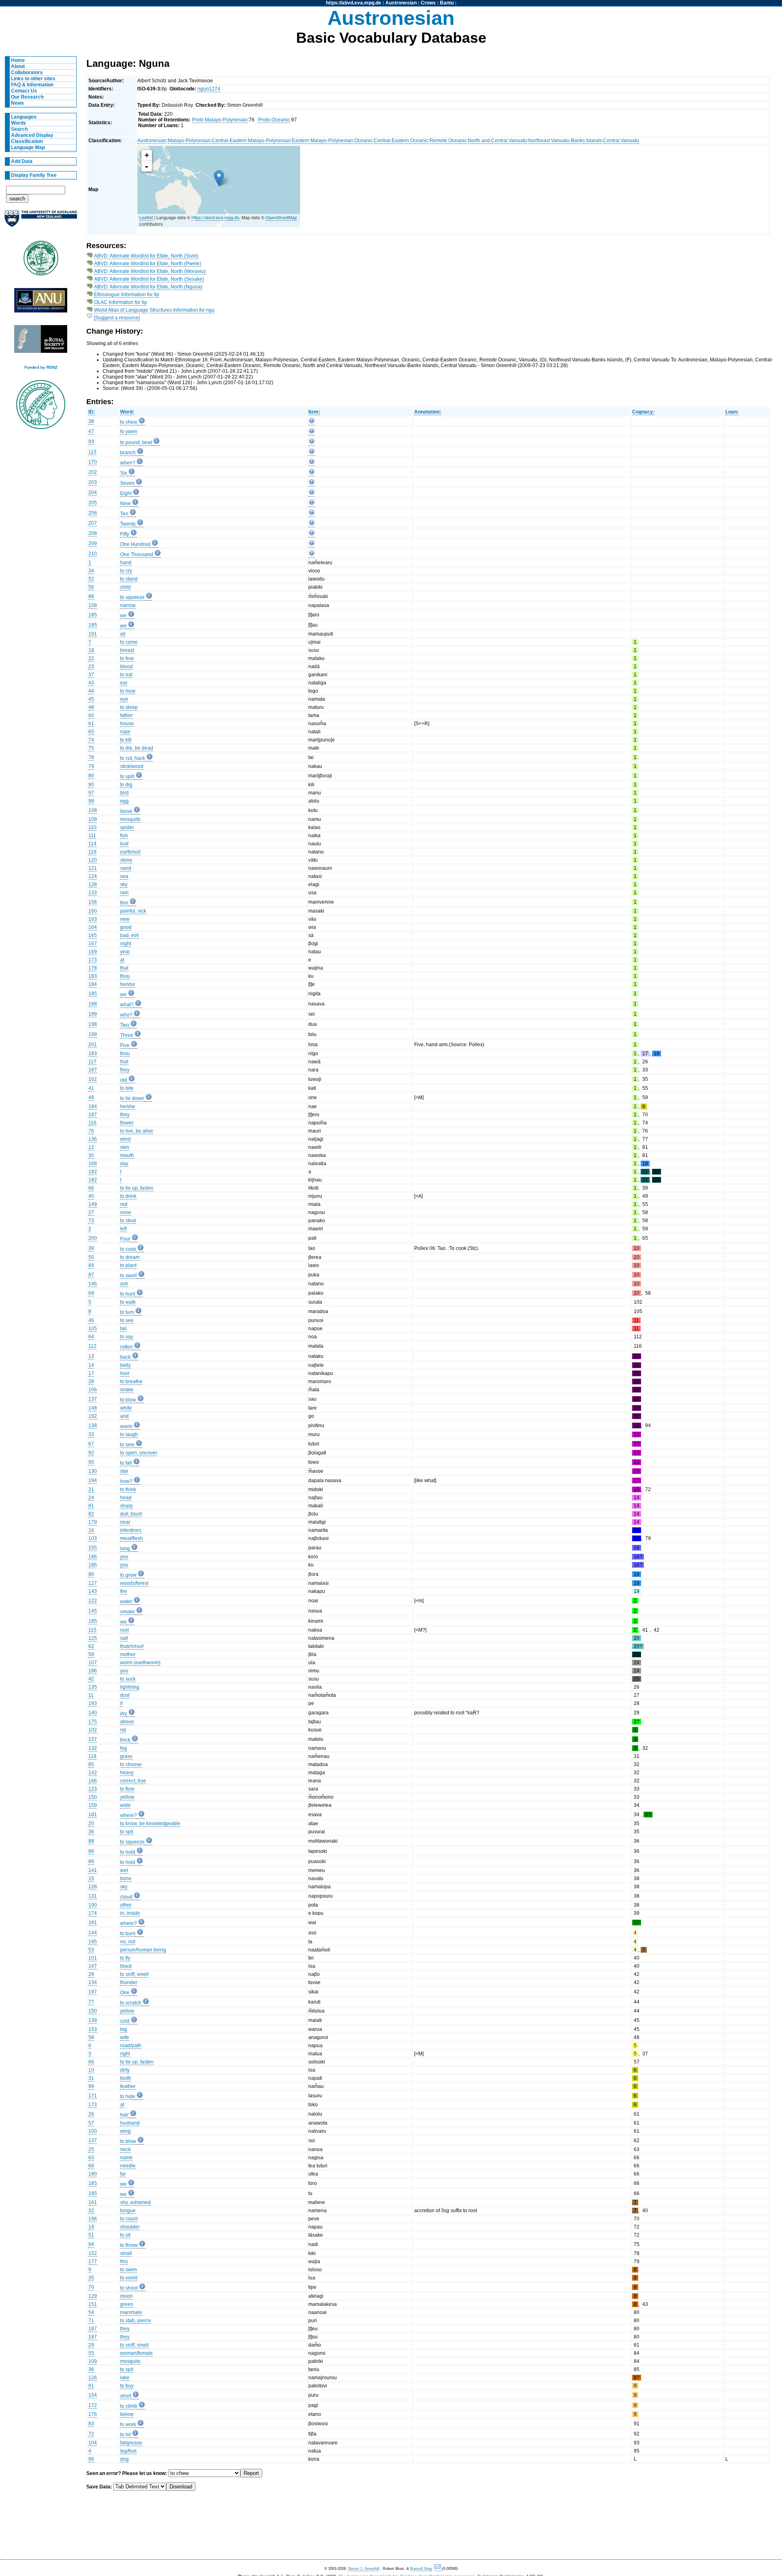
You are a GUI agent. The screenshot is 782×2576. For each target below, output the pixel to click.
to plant (128, 1265)
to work (128, 2424)
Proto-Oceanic (274, 120)
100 (93, 2131)
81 (91, 1506)
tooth (126, 2078)
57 (91, 2123)
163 (93, 919)
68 (91, 2166)
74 (91, 740)
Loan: (732, 412)
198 (93, 1024)
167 (93, 944)
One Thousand (137, 554)
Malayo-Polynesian (189, 141)
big (124, 2029)
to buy (127, 2386)
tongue (128, 2211)
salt (124, 1638)
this (124, 2261)
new (125, 919)
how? (126, 1481)
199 (93, 1034)
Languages (24, 117)
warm (126, 1426)
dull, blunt (131, 1514)
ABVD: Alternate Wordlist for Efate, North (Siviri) (146, 256)
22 (91, 658)
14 (91, 1365)
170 (93, 462)
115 (92, 1630)
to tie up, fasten (137, 1188)
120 (93, 860)
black (126, 1966)
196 (93, 2219)
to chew (129, 422)
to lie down (132, 1098)
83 (91, 2424)
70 (91, 2287)
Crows (428, 3)
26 (91, 2114)
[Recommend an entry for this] (312, 422)
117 (92, 1062)
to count (129, 2219)
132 (93, 1748)
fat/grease (131, 2443)
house (127, 724)
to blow (128, 1400)
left (123, 1229)
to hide (128, 2096)
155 (93, 1548)
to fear (127, 658)
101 (93, 1958)
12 (91, 1147)
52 (91, 579)
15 (91, 1879)
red (124, 1204)
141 (93, 1870)
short (126, 2396)
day (124, 1164)
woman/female (136, 2353)
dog (124, 2459)
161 (93, 2202)
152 (93, 2253)
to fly (125, 1958)
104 (93, 2443)
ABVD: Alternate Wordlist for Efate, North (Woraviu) (150, 271)
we (123, 616)
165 (93, 935)
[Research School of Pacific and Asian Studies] (41, 302)
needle (128, 2166)
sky (124, 884)
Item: (314, 412)
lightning (130, 1687)
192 (93, 1416)
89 (91, 1851)
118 (92, 1756)
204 (93, 493)
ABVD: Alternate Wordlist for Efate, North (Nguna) (148, 287)
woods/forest (134, 1583)
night (126, 944)
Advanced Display (32, 135)
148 (93, 1408)
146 (93, 1284)
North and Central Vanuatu (498, 141)
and (124, 1416)
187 (93, 1070)
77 (91, 2002)
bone (126, 1879)
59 (91, 1654)
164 (93, 927)
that (124, 968)
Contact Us (24, 91)
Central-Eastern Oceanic (401, 141)
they (125, 1070)
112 (92, 1346)
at (122, 960)
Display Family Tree (34, 175)
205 (93, 503)
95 (91, 1462)
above (127, 1722)
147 (93, 1966)
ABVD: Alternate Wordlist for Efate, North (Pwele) (148, 264)
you (124, 1557)
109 (93, 819)
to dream (130, 1257)
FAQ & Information (32, 85)
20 (91, 1824)
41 (91, 1088)
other (126, 1905)
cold (125, 2021)
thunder (129, 1982)
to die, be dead (137, 748)
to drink (128, 1196)
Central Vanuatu (621, 141)
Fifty (125, 534)
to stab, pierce (136, 2321)
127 (93, 1583)
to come (129, 642)
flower (127, 1123)
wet (124, 1870)
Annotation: (428, 412)
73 (91, 1221)
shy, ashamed (135, 2202)
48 (91, 707)
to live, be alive (137, 1131)
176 (93, 2414)
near (125, 1522)
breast (127, 650)
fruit (124, 1062)
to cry (126, 571)
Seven (127, 483)
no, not (128, 1942)
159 (93, 1805)
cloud (126, 1897)
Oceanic (364, 141)
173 (93, 960)
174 (93, 1913)
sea (124, 876)
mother (128, 1654)
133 (93, 893)
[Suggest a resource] (117, 318)
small (126, 2253)
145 (93, 1611)
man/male (131, 2312)
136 (93, 1139)
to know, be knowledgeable (150, 1824)
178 (93, 968)
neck (125, 2149)
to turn (127, 1312)
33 (91, 1434)
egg (124, 801)
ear (124, 683)
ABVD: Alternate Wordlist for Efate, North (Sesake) (149, 279)
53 (91, 1950)
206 (93, 513)
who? (126, 1015)
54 (91, 2312)
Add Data (22, 161)
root (124, 1630)
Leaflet (146, 217)
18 (91, 650)
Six (124, 473)
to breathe (131, 1381)
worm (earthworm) (140, 1663)
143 (93, 1591)
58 (91, 2037)
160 (93, 911)
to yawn (129, 431)
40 (91, 1196)
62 (91, 1646)
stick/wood (132, 766)
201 (93, 1045)
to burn (128, 1934)
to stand (129, 579)
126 (93, 2378)
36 (91, 1832)
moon (126, 2296)
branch (128, 453)
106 (93, 1390)
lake (125, 2378)
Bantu (447, 3)
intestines (131, 1530)
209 (93, 543)
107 (93, 1663)
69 (91, 1293)
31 (91, 2078)
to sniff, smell (134, 1974)
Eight (126, 493)
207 (93, 523)
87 (91, 1275)
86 (91, 1574)
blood (126, 667)
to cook (128, 1249)
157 (93, 1739)
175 (93, 1722)
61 (91, 724)
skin (125, 1147)
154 (93, 2395)
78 (91, 757)
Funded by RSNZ (41, 367)
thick (125, 1740)
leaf (124, 844)
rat (123, 1730)
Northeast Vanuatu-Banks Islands (565, 141)
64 (91, 1337)
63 (91, 2158)
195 (93, 1942)
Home (18, 60)
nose (126, 1212)
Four (125, 1239)
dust (125, 1695)
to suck (128, 1679)
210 (93, 554)
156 (93, 902)
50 (91, 1257)
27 (91, 1212)
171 (93, 2096)
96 (91, 2459)
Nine (125, 504)
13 (91, 1356)
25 (91, 2149)
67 (91, 1444)
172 (93, 2405)
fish (124, 836)
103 (93, 1538)
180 (93, 2174)
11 (91, 1695)
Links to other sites (33, 79)
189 (93, 1014)
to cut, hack (133, 758)
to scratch (131, 2003)
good (126, 927)
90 (91, 785)
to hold (128, 1852)
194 (93, 1480)
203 (93, 482)
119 (92, 852)
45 (91, 699)
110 (92, 827)
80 (91, 776)
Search (19, 129)
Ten (124, 514)
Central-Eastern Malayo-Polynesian (251, 141)
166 (93, 1781)
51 (91, 2235)
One (125, 1993)
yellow (127, 1797)
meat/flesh (132, 1538)
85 (91, 1764)
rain (124, 893)
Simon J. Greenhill (364, 2569)
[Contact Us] (438, 2569)
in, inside (130, 1913)
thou (125, 976)
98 (91, 801)
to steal (128, 1221)
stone (126, 860)
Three (127, 1035)
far (123, 2174)
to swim (129, 2270)
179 (93, 1522)
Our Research (27, 97)
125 (93, 1638)
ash (124, 1284)
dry (124, 1714)
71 (91, 2321)
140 (93, 1713)
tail (123, 1329)
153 (93, 2029)
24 (91, 1498)
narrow (128, 605)
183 (93, 976)
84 (91, 1265)
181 (93, 1815)
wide (125, 1805)
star (124, 1471)
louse (126, 811)
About (18, 66)
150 (93, 1797)
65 (91, 732)
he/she (128, 984)
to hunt (128, 1294)
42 (91, 1679)
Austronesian (401, 3)
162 (93, 1079)
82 (91, 1514)
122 (93, 1601)
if (121, 1703)
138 (93, 1425)
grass (126, 1756)
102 (93, 1730)
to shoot (129, 2288)
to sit (125, 2235)
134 (93, 1982)
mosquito (130, 819)
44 (91, 691)
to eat (126, 675)
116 (92, 1123)
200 (93, 1238)
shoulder (130, 2227)
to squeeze (132, 597)
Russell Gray (421, 2569)
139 (93, 2020)
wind (125, 1139)
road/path (131, 2046)
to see (127, 1320)
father (126, 715)
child (125, 587)
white (126, 1408)
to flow (127, 1789)
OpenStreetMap (281, 217)
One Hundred (135, 544)
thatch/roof (132, 1646)
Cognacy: (643, 412)
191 (93, 634)
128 (93, 884)
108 (93, 810)
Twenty (128, 524)
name (126, 2158)
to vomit (129, 2278)
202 (93, 472)
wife (125, 2037)
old (124, 1080)
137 (93, 1399)
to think (128, 1489)
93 (91, 442)
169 (93, 952)
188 (93, 1004)
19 (91, 2227)
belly (125, 1365)
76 (91, 1131)
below (127, 2414)
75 (91, 748)
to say (127, 1337)
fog (124, 1748)
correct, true (133, 1781)
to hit (125, 2435)
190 (93, 1905)
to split (127, 777)
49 (91, 1098)
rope (125, 732)
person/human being (143, 1950)
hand (126, 563)
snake (127, 1390)
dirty (125, 2070)
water (126, 1601)
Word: (127, 412)
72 (91, 2434)
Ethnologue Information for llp (127, 295)
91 (91, 2386)
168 (93, 1164)
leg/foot (128, 2451)
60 (91, 715)
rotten (126, 1347)
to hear (128, 691)
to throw (129, 2245)
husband (130, 2123)
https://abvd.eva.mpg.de (354, 3)
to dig (126, 785)
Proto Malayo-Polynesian (220, 120)
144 (93, 1933)
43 (91, 683)
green (127, 2304)
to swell (129, 1276)
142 (93, 1773)
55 (91, 2353)
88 (91, 596)
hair (124, 2115)
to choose (131, 1764)
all (123, 634)
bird (124, 793)
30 (91, 1155)
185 (93, 615)
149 (93, 1204)
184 (93, 984)
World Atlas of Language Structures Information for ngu (154, 310)
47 (91, 431)
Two (125, 1025)
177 (93, 2261)
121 (93, 868)
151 (93, 2304)
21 (91, 1489)
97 (91, 793)
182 (93, 1172)
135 (93, 1687)
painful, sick (133, 911)
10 (91, 2070)
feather (128, 2086)
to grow (128, 1575)
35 (91, 2278)
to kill (126, 740)
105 (93, 1329)
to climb (129, 2406)
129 (93, 2296)
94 (91, 2244)
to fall (126, 1463)
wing (125, 2131)
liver (125, 1373)
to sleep (129, 707)
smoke (127, 1612)
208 (93, 533)
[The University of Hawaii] (41, 261)
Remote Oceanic (448, 141)
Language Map (28, 147)
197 (93, 1992)
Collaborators (27, 73)
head (126, 1498)
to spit (127, 1832)
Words (19, 123)
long (125, 1549)
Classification (27, 141)
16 (91, 1530)
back (125, 1357)
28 (91, 1381)
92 (91, 1453)
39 (91, 1248)
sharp (126, 1506)
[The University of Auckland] (41, 222)
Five (125, 1045)
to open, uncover (139, 1453)
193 (93, 1703)
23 (91, 667)
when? (128, 463)
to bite (127, 1088)
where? (129, 1815)
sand (126, 868)
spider (127, 827)
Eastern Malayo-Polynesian (323, 141)
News (18, 103)
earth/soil (130, 852)
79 (91, 766)
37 (91, 675)
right (125, 2054)
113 (92, 452)
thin (124, 903)
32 (91, 2211)
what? (127, 1005)
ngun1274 (209, 89)
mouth (127, 1155)
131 (93, 1896)
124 (93, 876)
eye (124, 699)
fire (124, 1591)
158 (93, 605)
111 (92, 836)
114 (92, 844)
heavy (127, 1773)
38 (91, 421)
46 (91, 1320)
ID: (92, 412)
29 (91, 1974)
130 (93, 1471)
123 (93, 1789)
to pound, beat (136, 442)
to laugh (129, 1434)
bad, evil (130, 935)
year (125, 952)
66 (91, 1188)
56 (91, 587)
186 (93, 1557)
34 (91, 571)
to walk (128, 1302)
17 (91, 1373)
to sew (127, 1445)
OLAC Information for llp (121, 302)
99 (91, 2086)
